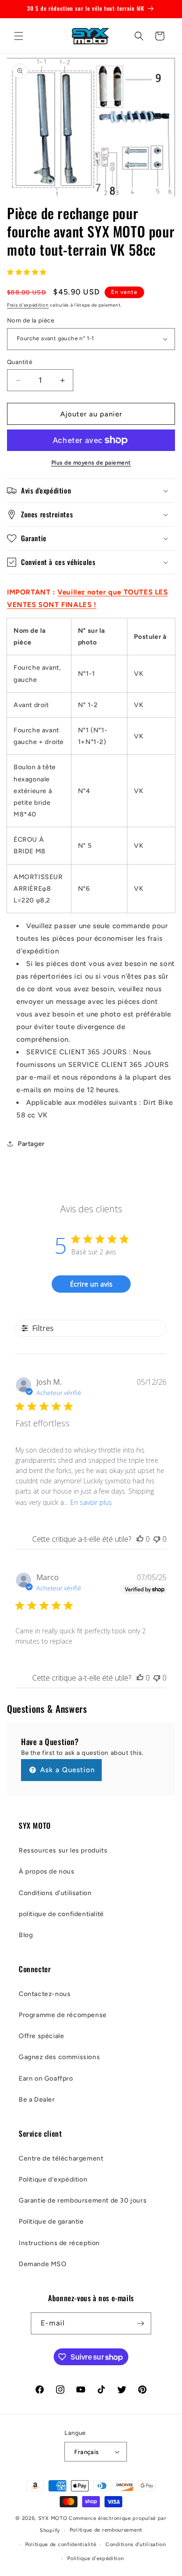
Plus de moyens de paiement (91, 463)
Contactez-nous (45, 1994)
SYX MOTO (53, 2518)
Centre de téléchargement (61, 2158)
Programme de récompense (63, 2015)
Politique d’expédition (95, 2558)
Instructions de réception (59, 2243)
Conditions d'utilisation (55, 1893)
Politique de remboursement (106, 2530)
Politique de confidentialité (61, 2544)
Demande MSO (43, 2264)
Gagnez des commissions (59, 2057)
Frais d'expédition (28, 305)
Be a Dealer (37, 2100)
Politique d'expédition (53, 2179)
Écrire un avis (91, 1284)
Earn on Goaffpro (46, 2079)
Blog (26, 1935)
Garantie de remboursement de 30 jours (83, 2200)
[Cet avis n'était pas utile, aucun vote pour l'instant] (157, 1539)
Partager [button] (31, 1144)
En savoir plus (91, 1502)
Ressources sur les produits (63, 1850)
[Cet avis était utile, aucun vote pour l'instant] (140, 1539)
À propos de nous (47, 1871)
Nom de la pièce (31, 320)
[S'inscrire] (140, 2323)
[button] (19, 36)
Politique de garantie (51, 2222)
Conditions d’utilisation (136, 2544)
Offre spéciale (41, 2036)
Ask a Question (66, 1770)
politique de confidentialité (61, 1914)
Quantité (20, 362)
